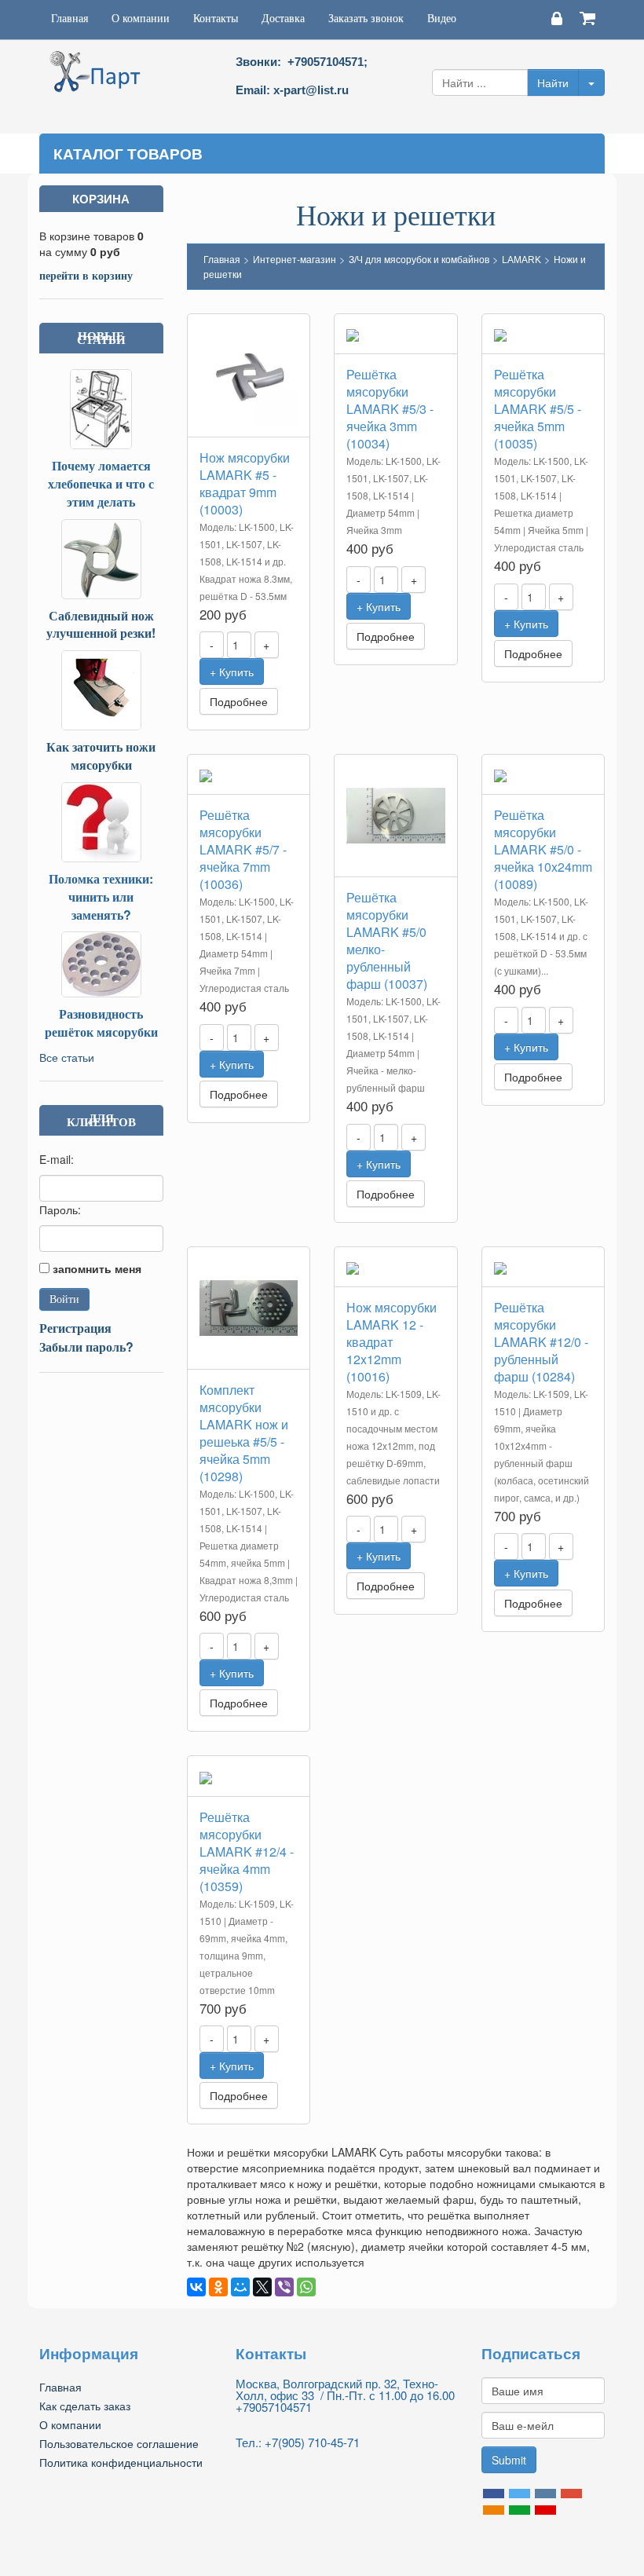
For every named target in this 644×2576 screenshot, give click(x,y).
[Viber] (284, 2287)
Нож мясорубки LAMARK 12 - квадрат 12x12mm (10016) (392, 1342)
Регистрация (75, 1328)
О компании (141, 18)
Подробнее (239, 701)
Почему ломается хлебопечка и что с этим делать (101, 483)
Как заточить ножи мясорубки (101, 756)
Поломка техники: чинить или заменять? (101, 896)
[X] (262, 2287)
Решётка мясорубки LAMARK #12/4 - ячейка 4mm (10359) (247, 1851)
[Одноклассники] (218, 2287)
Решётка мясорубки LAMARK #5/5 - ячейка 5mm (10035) (538, 409)
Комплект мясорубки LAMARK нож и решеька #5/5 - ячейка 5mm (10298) (244, 1433)
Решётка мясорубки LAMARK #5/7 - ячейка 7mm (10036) (243, 849)
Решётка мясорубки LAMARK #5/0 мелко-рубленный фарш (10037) (387, 940)
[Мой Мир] (240, 2287)
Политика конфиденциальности (121, 2462)
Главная (70, 18)
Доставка (283, 18)
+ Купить (232, 671)
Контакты (216, 18)
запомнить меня (97, 1268)
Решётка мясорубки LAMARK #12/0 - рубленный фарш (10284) (541, 1342)
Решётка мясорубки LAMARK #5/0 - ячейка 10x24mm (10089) (543, 849)
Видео (442, 18)
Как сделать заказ (85, 2406)
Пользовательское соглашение (119, 2443)
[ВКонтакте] (196, 2287)
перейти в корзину (86, 275)
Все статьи (67, 1057)
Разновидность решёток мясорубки (101, 1023)
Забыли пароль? (86, 1347)
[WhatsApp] (306, 2287)
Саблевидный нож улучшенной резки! (101, 624)
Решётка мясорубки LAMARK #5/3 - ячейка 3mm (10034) (390, 409)
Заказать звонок (366, 18)
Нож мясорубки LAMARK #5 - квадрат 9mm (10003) (245, 483)
